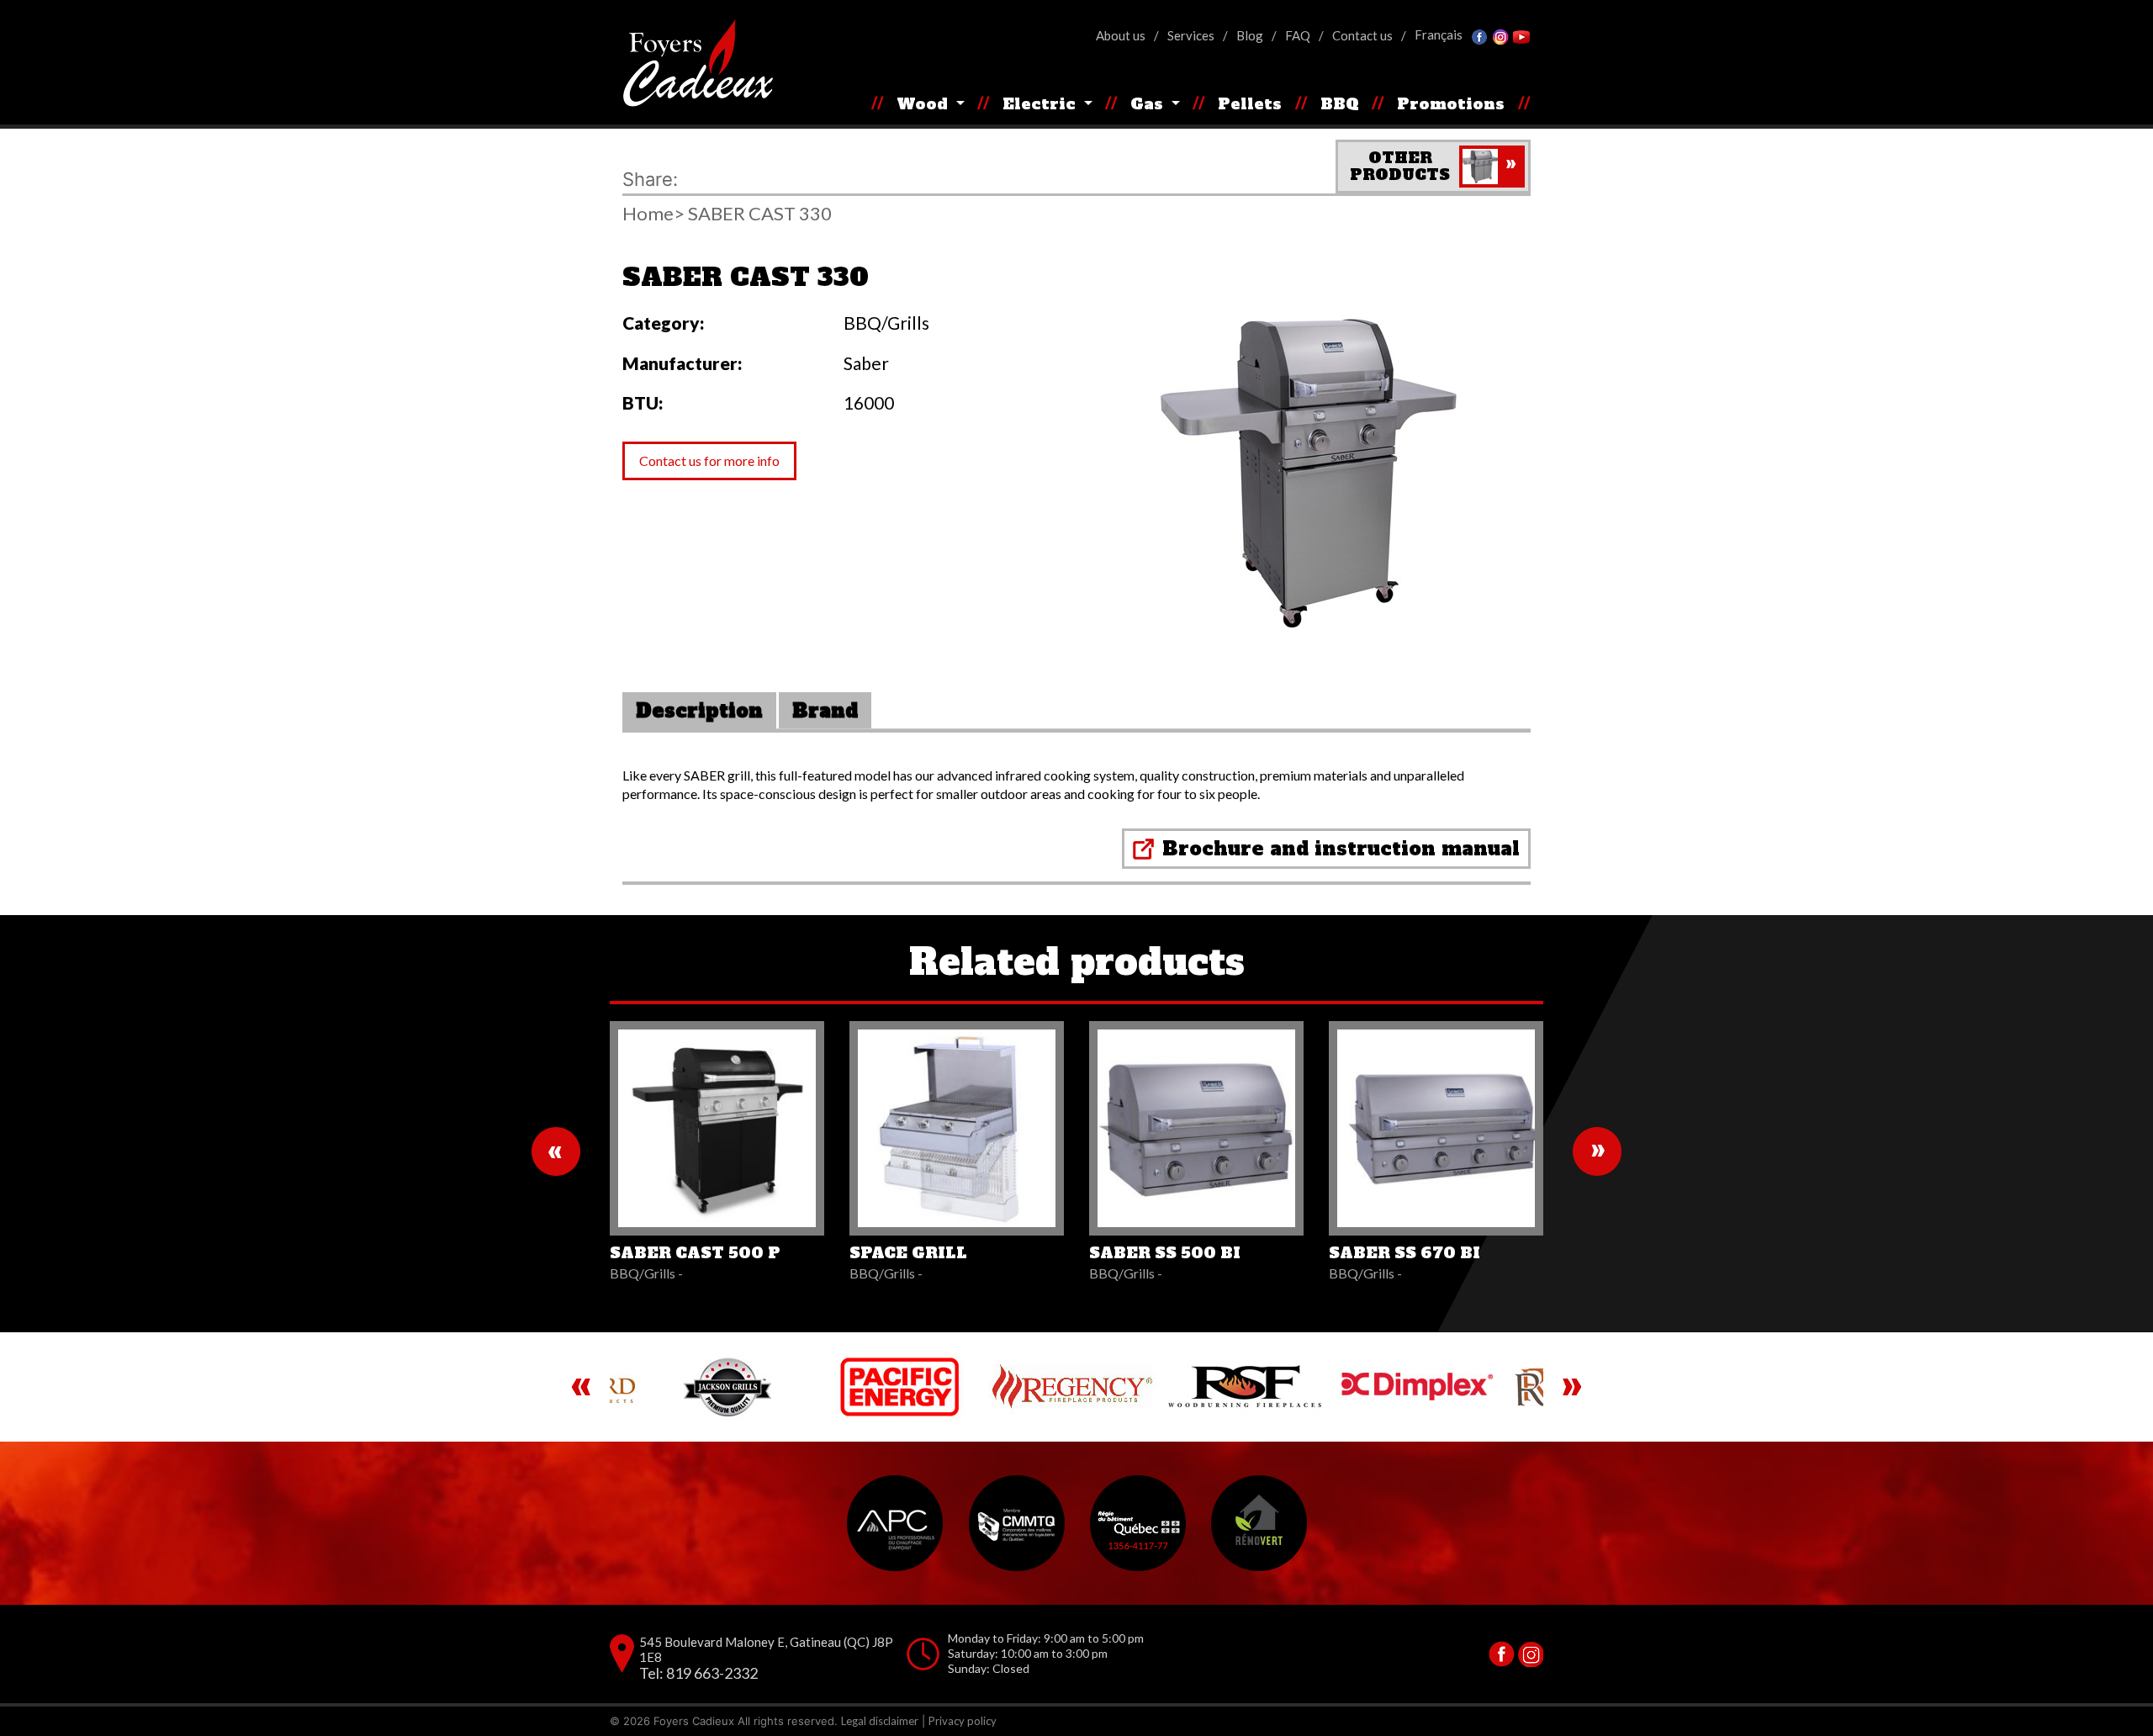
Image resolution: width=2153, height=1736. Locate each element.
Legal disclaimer (880, 1721)
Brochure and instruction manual (1341, 849)
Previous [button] (581, 1387)
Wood (924, 104)
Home (648, 214)
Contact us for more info (709, 460)
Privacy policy (963, 1721)
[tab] (699, 711)
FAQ (1298, 35)
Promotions (1451, 104)
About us (1121, 35)
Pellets (1250, 104)
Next (1597, 1151)
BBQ (1340, 104)
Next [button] (1572, 1387)
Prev (556, 1151)
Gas (1149, 104)
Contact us (1362, 35)
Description (699, 711)
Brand (825, 711)
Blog (1250, 35)
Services (1191, 35)
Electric (1041, 104)
